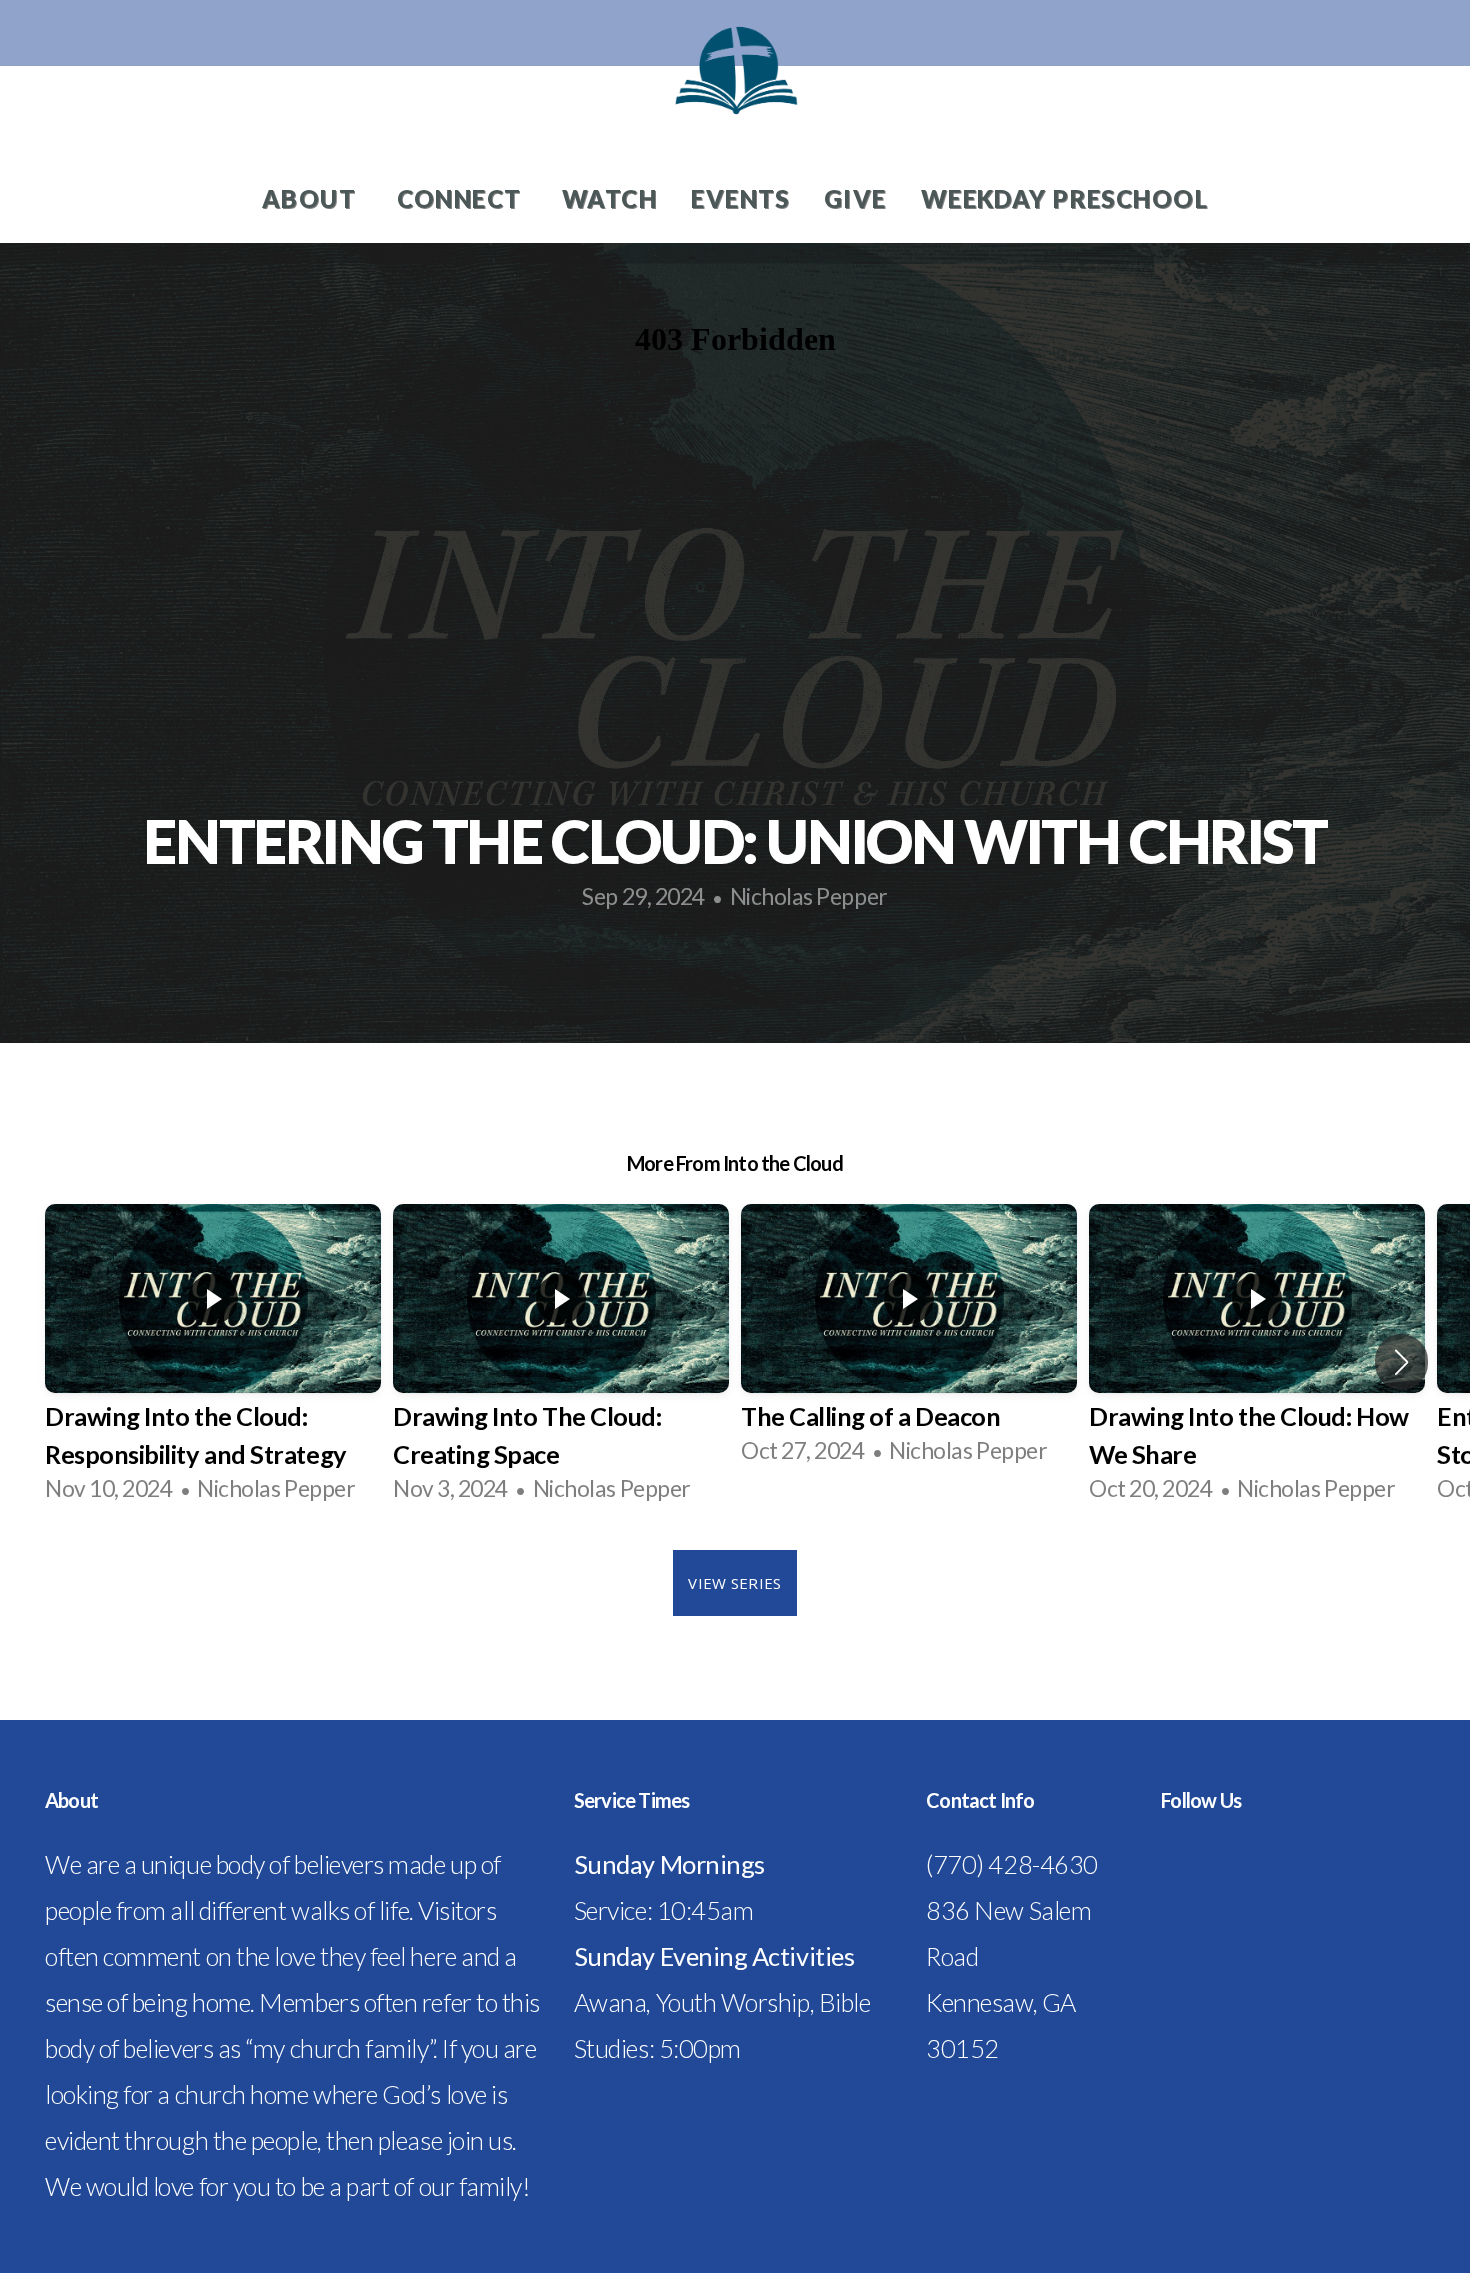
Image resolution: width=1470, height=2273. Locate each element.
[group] (213, 1362)
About (312, 198)
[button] (1401, 1362)
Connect (463, 198)
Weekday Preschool (1064, 198)
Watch (609, 198)
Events (740, 198)
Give (855, 198)
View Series (734, 1583)
